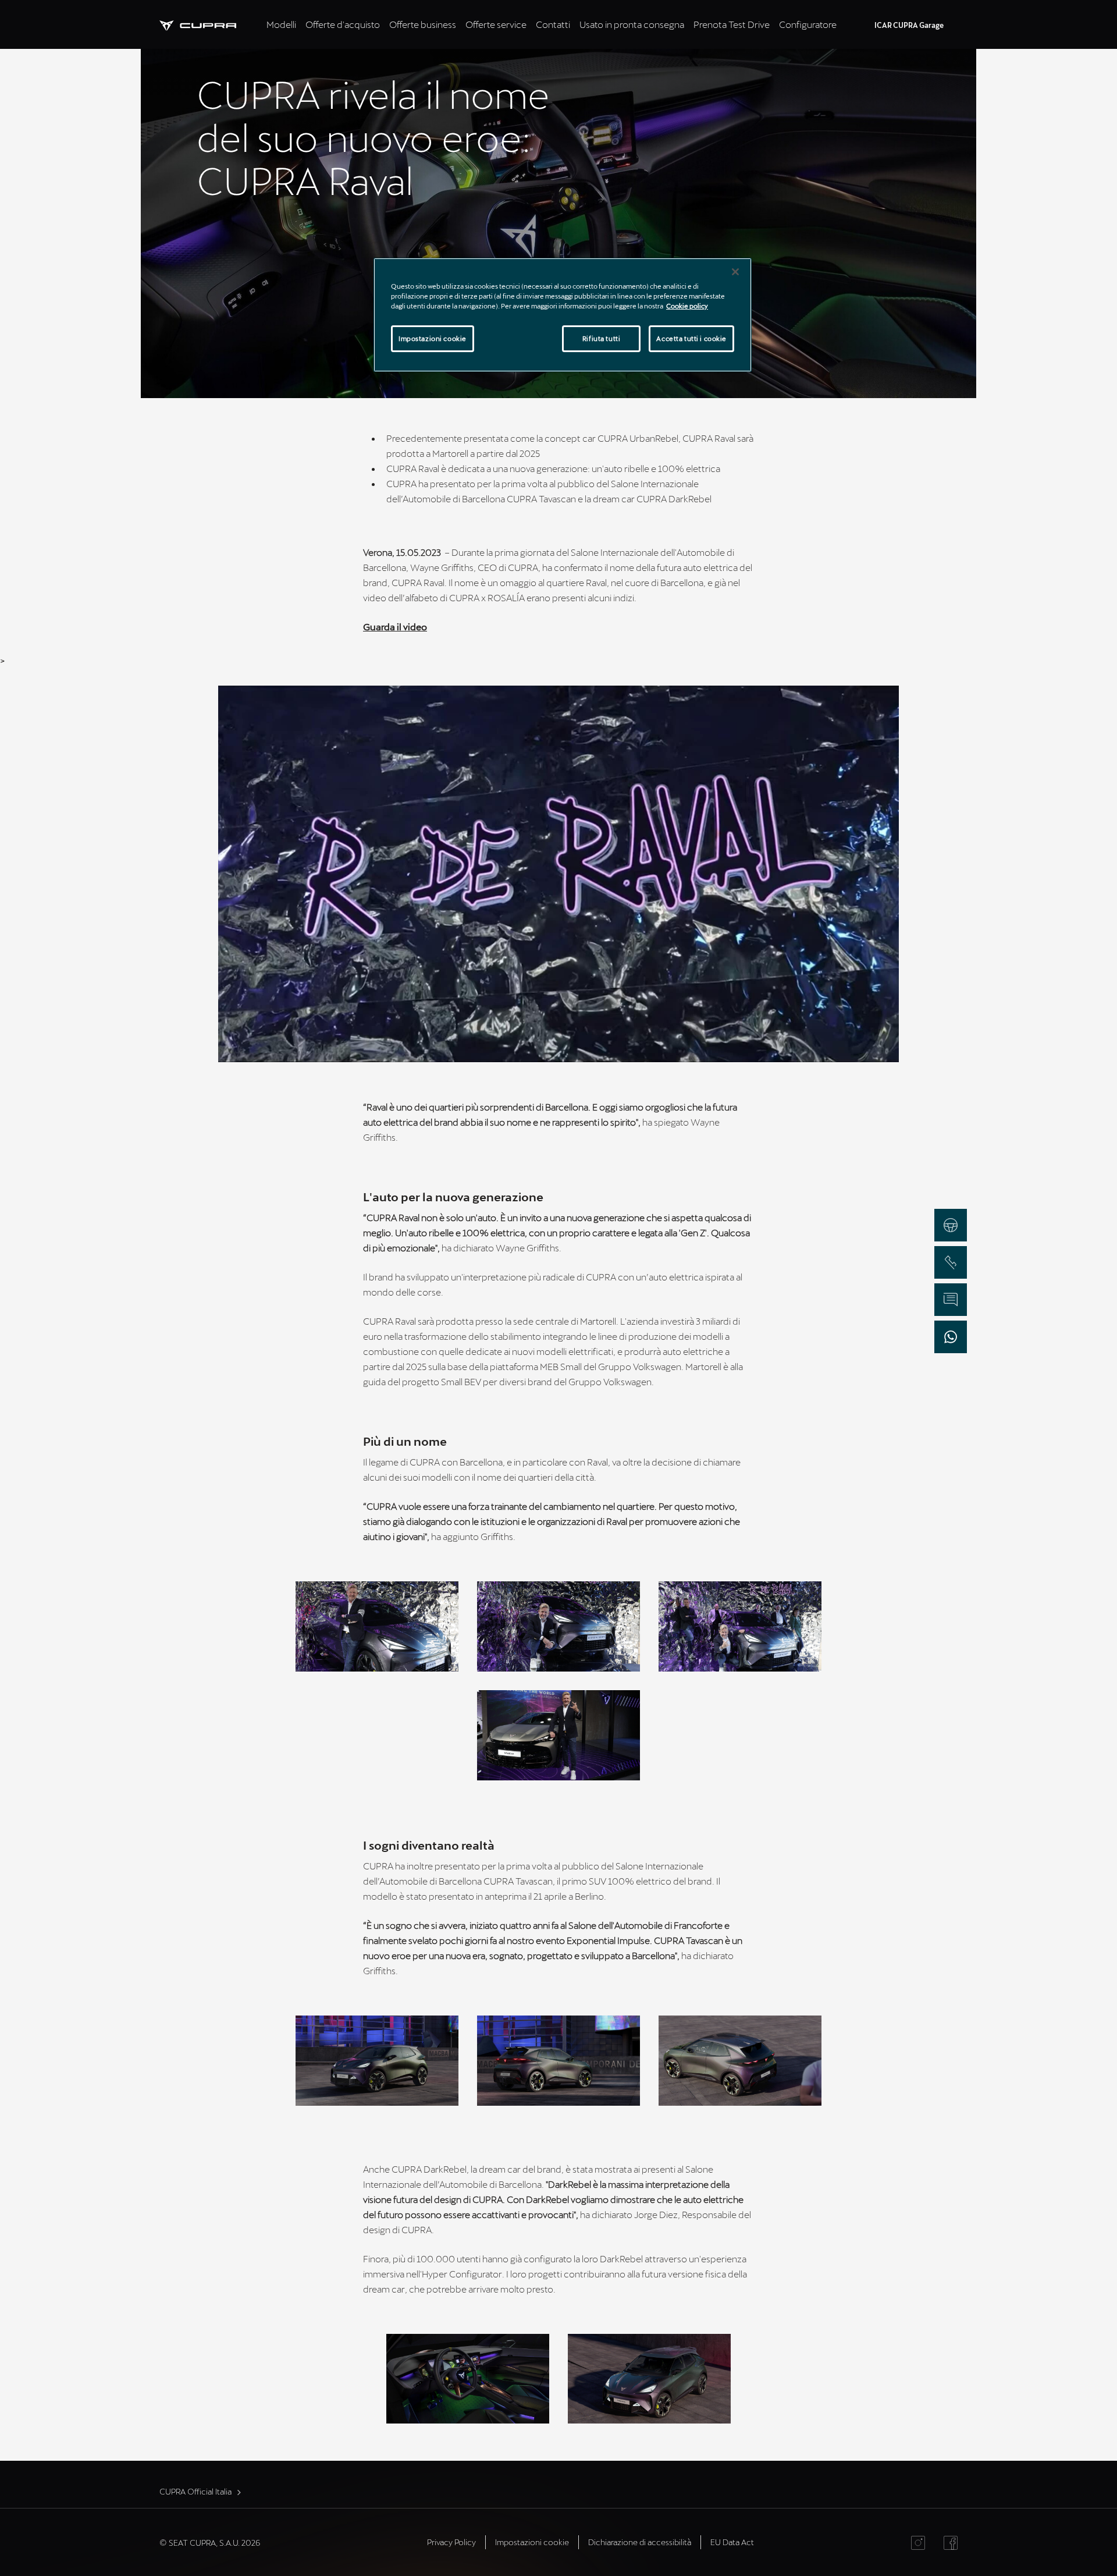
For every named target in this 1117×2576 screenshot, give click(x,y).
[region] (563, 315)
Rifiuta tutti (601, 338)
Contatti (553, 24)
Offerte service (496, 24)
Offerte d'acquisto (343, 24)
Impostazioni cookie (433, 338)
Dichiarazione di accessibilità (640, 2542)
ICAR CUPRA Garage (909, 25)
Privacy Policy (451, 2542)
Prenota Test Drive (732, 24)
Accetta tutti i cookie (691, 338)
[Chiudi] (735, 272)
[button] (377, 1626)
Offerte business (423, 24)
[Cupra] (211, 24)
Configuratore (808, 24)
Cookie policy (687, 306)
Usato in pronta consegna (632, 24)
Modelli (281, 24)
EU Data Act (732, 2542)
